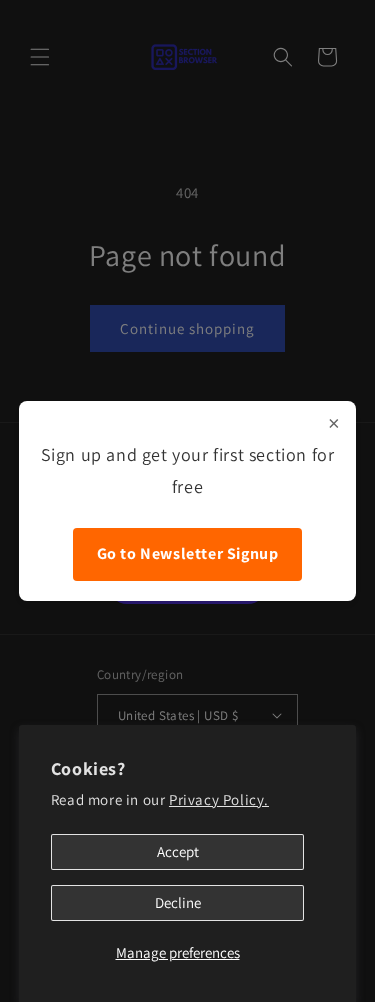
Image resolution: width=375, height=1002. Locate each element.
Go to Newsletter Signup (188, 553)
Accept (178, 851)
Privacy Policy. (219, 799)
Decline (178, 902)
